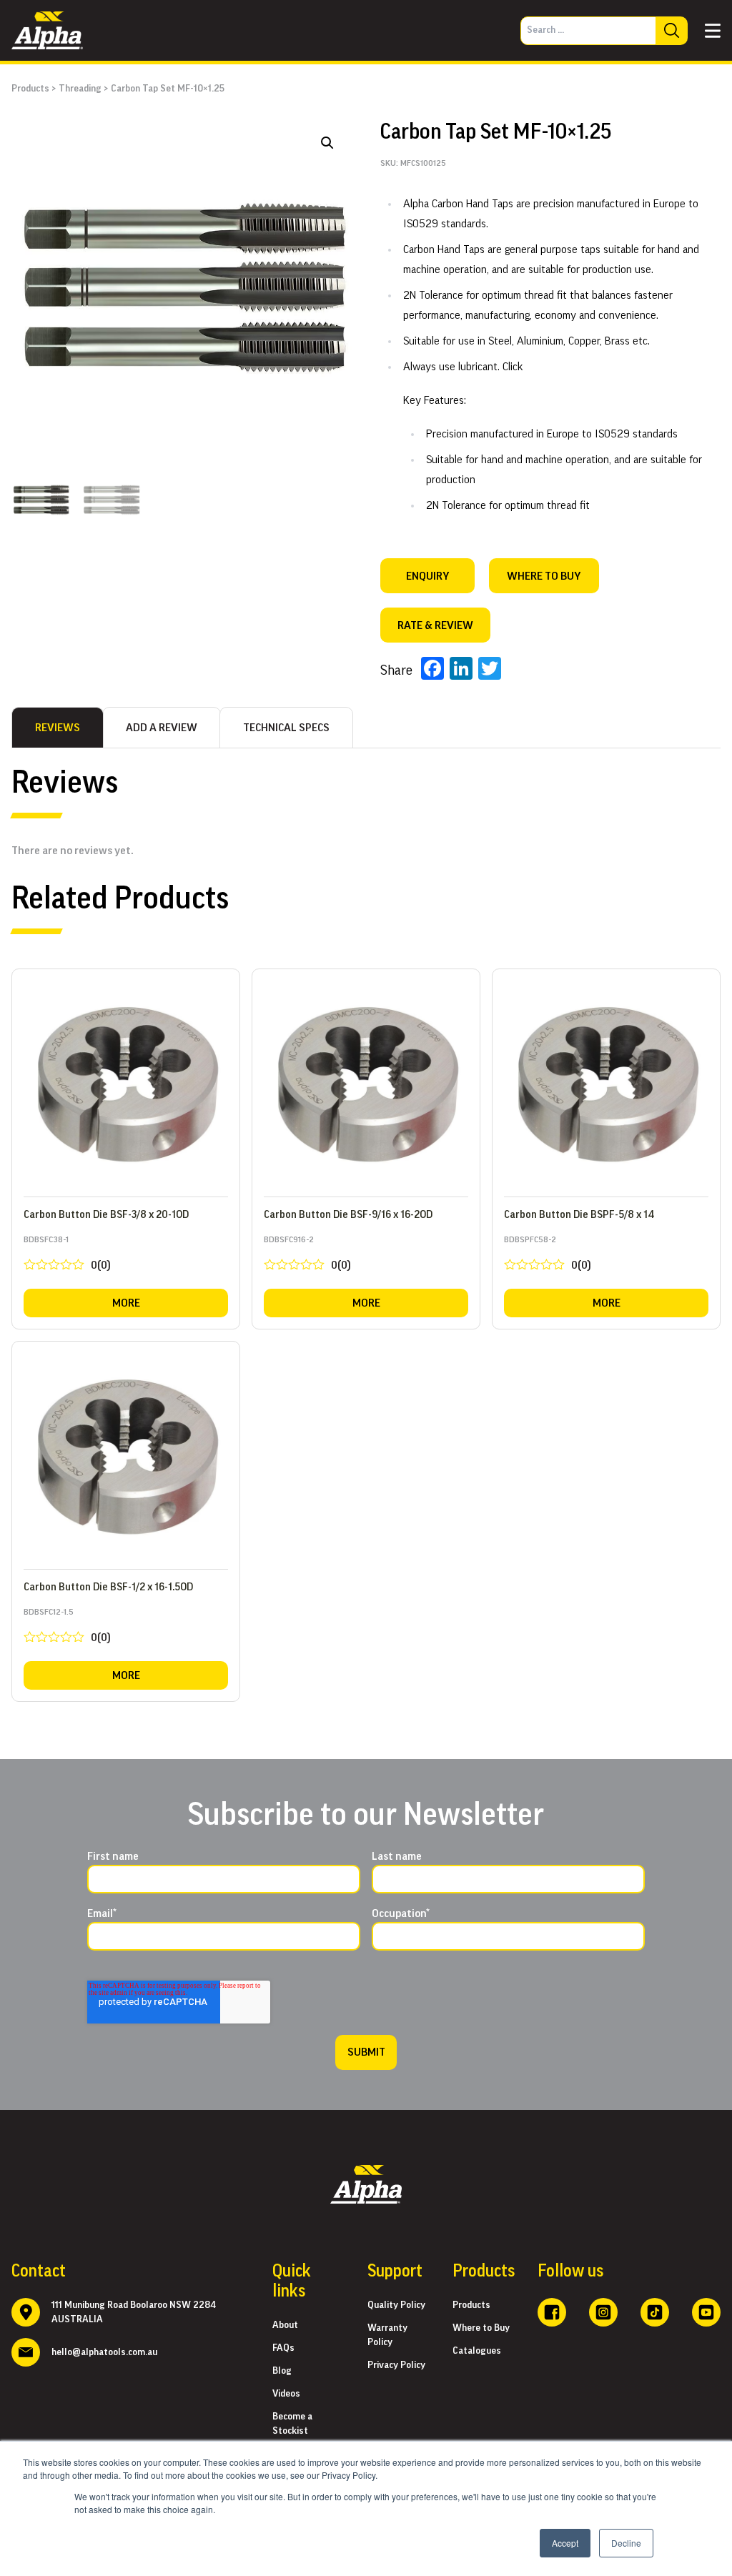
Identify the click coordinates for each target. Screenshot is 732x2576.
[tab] (58, 728)
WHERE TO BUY (544, 576)
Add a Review (162, 728)
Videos (286, 2394)
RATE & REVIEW (435, 625)
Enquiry (427, 576)
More (126, 1303)
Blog (282, 2371)
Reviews (58, 728)
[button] (327, 143)
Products (30, 89)
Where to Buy (481, 2328)
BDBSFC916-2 (307, 1256)
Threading (80, 89)
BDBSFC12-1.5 (67, 1629)
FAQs (283, 2348)
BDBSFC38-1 (67, 1256)
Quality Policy (396, 2305)
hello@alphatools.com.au (104, 2352)
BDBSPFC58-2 (548, 1256)
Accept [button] (565, 2543)
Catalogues (477, 2351)
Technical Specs (286, 728)
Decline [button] (626, 2543)
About (285, 2325)
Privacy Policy (396, 2365)
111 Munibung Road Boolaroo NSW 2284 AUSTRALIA (134, 2312)
